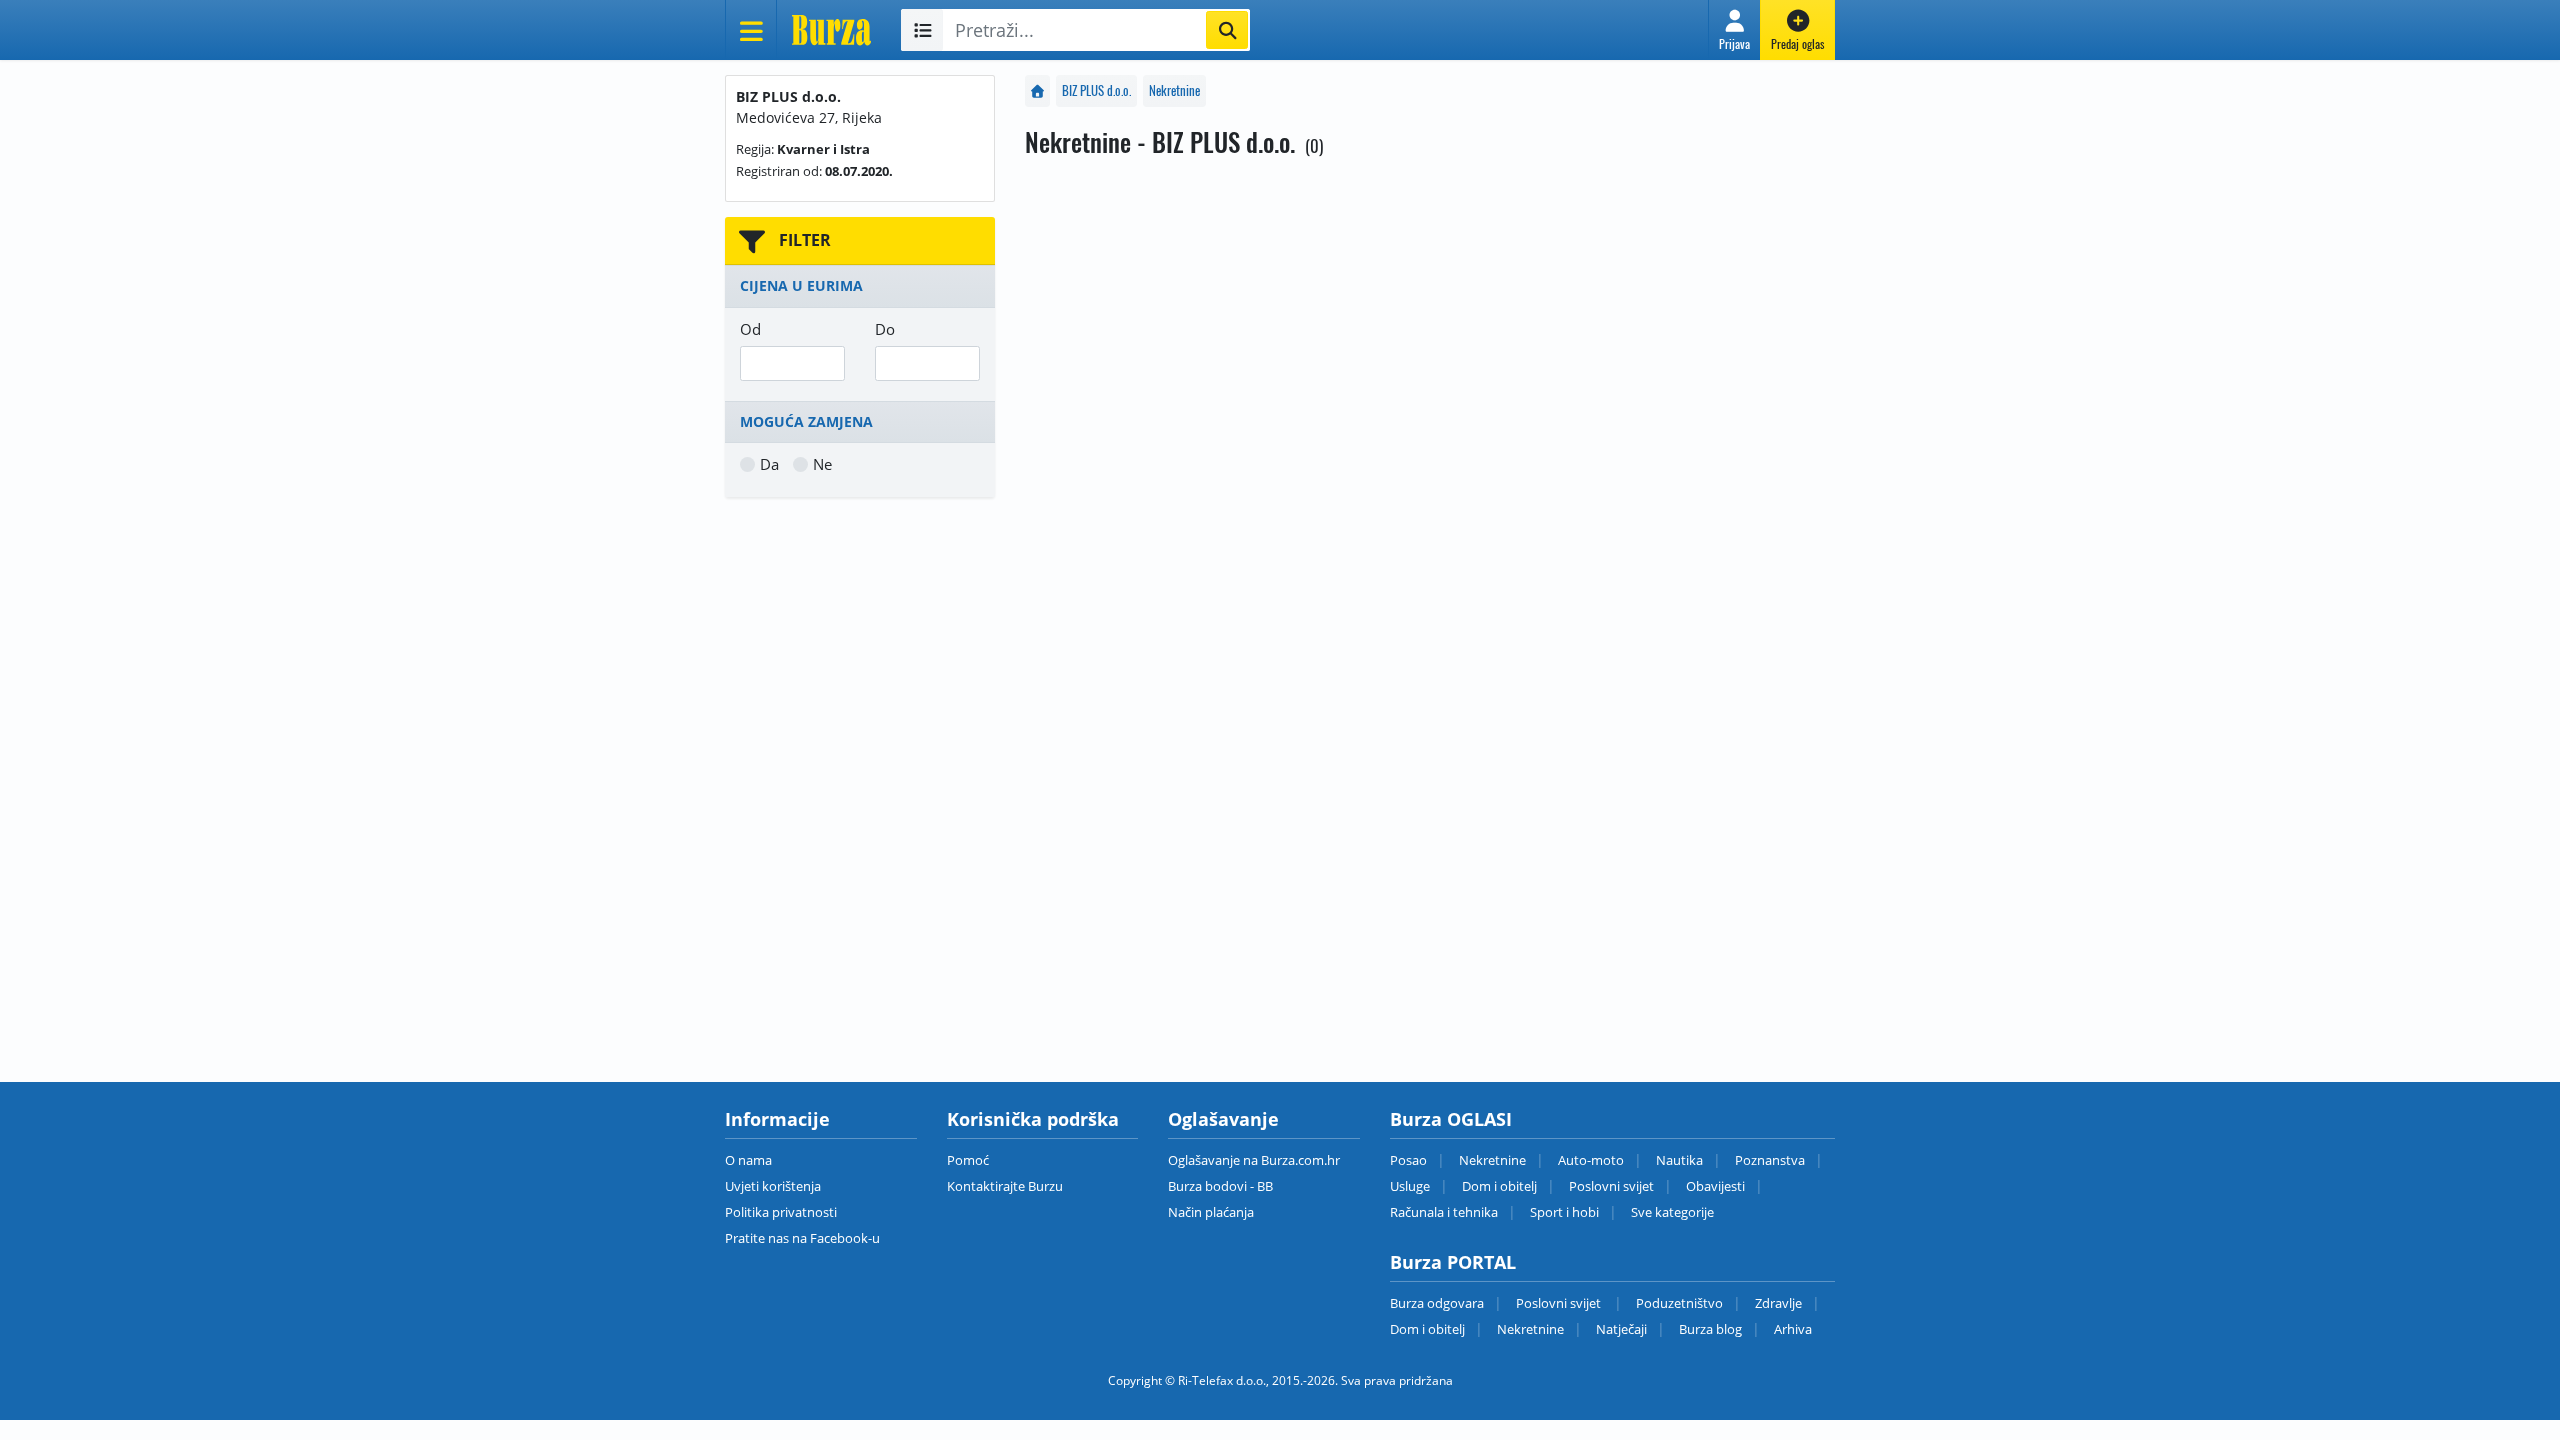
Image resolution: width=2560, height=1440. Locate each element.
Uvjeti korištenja (773, 1186)
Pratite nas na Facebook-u (802, 1238)
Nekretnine (1174, 90)
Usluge (1410, 1186)
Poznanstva (1770, 1160)
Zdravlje (1778, 1303)
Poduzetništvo (1679, 1303)
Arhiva (1793, 1329)
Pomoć (968, 1160)
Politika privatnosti (781, 1212)
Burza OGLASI (1451, 1119)
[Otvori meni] (751, 30)
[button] (1734, 30)
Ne (822, 464)
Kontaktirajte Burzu (1005, 1186)
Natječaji (1621, 1329)
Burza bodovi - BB (1220, 1186)
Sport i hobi (1564, 1212)
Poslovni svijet (1611, 1186)
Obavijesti (1715, 1186)
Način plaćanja (1211, 1212)
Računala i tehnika (1444, 1212)
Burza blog (1710, 1329)
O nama (748, 1160)
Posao (1408, 1160)
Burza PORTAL (1453, 1262)
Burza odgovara (1437, 1303)
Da (769, 464)
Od (750, 329)
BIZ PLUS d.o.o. (1096, 90)
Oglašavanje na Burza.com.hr (1254, 1160)
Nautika (1679, 1160)
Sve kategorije (1672, 1212)
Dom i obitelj (1499, 1186)
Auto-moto (1591, 1160)
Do (885, 329)
